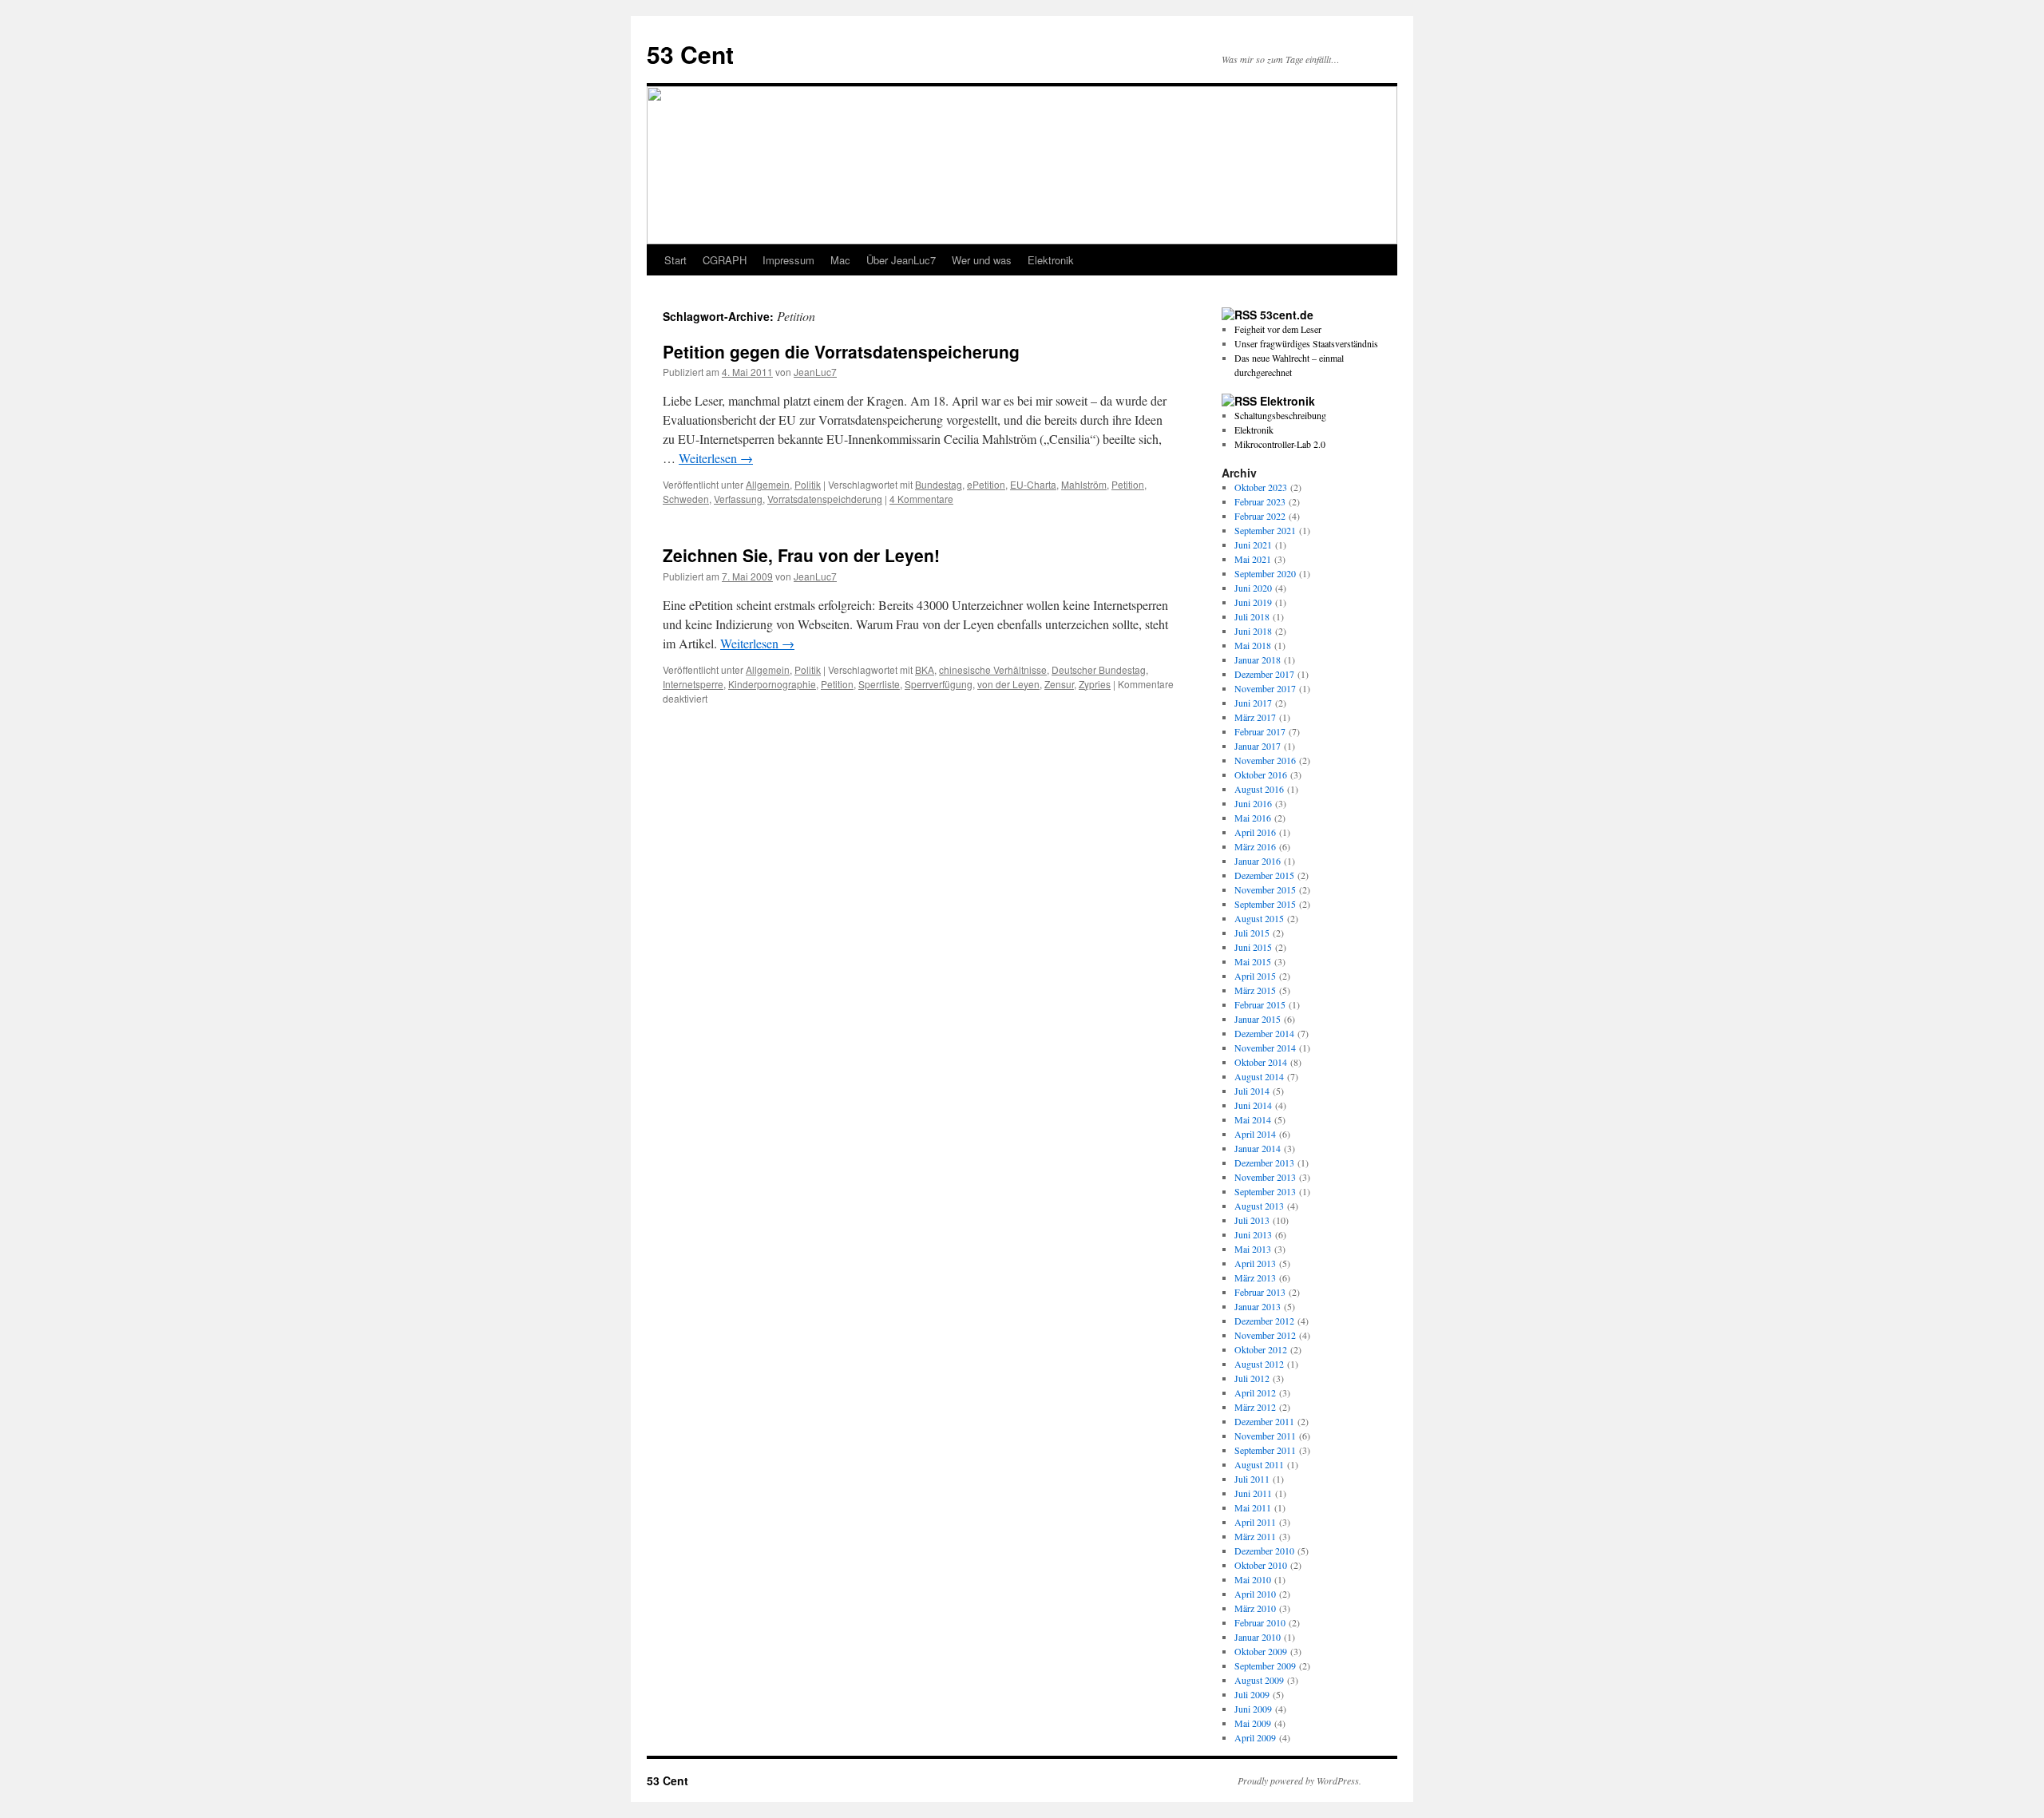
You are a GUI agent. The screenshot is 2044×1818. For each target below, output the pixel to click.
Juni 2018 (1253, 631)
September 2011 (1265, 1450)
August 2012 (1259, 1364)
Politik (808, 484)
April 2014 (1255, 1134)
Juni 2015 (1253, 947)
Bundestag (939, 484)
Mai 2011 (1253, 1507)
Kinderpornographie (772, 684)
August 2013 (1259, 1206)
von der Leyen (1008, 684)
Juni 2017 (1253, 703)
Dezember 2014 (1264, 1033)
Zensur (1059, 684)
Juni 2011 (1253, 1493)
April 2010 (1255, 1594)
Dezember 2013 (1264, 1162)
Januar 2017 (1258, 746)
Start (675, 260)
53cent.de (1287, 315)
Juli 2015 (1252, 933)
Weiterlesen (716, 458)
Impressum (788, 260)
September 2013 (1265, 1191)
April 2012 (1255, 1392)
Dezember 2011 (1264, 1421)
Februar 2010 (1260, 1622)
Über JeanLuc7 (901, 260)
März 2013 (1255, 1277)
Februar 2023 (1260, 501)
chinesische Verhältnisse (993, 669)
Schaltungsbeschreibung (1280, 415)
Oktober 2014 (1261, 1062)
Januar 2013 (1258, 1306)
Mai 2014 (1253, 1119)
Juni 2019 (1253, 602)
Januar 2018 (1258, 659)
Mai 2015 (1253, 961)
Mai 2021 (1253, 559)
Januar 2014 (1258, 1148)
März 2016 (1255, 846)
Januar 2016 (1258, 861)
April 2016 (1255, 832)
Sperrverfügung (939, 684)
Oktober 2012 (1261, 1349)
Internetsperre (693, 684)
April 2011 (1255, 1522)
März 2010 (1255, 1608)
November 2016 (1265, 760)
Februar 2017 (1260, 731)
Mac (840, 260)
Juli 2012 (1252, 1378)
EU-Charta (1033, 484)
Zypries (1095, 684)
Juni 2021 (1253, 545)
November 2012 (1265, 1335)
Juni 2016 (1253, 803)
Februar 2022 (1260, 516)
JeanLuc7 (815, 372)
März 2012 (1255, 1407)
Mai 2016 (1253, 818)
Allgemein (768, 484)
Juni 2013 (1253, 1234)
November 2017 (1265, 688)
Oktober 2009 (1261, 1651)
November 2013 (1265, 1177)
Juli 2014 (1252, 1091)
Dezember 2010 (1264, 1551)
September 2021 (1265, 530)
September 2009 (1265, 1666)
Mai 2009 (1253, 1723)
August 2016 (1259, 789)
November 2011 (1265, 1436)
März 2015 (1255, 990)
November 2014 (1265, 1048)
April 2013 (1255, 1263)
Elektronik (1051, 260)
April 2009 (1255, 1737)
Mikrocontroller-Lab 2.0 (1280, 444)
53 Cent (690, 54)
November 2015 (1265, 889)
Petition (1128, 484)
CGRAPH (725, 260)
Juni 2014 (1253, 1105)
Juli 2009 (1252, 1694)
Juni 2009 (1253, 1709)
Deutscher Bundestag (1099, 669)
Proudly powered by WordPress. (1299, 1780)
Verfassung (738, 499)
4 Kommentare (921, 499)
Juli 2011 (1252, 1479)
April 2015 (1255, 976)
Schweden (686, 499)
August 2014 (1259, 1076)
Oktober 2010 (1261, 1565)
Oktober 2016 (1261, 774)
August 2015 (1259, 918)
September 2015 (1265, 904)
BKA (925, 669)
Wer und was (982, 260)
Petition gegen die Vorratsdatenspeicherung (841, 351)
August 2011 (1259, 1464)
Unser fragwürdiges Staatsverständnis (1306, 343)
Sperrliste (879, 684)
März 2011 (1255, 1536)
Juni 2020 (1253, 588)
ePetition (986, 484)
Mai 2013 (1253, 1249)
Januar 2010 (1258, 1637)
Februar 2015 (1260, 1004)
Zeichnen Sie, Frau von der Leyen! (801, 555)
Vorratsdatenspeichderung (825, 499)
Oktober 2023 (1261, 487)
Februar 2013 (1260, 1292)
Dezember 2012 (1264, 1321)
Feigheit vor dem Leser (1278, 329)
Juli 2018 (1252, 616)
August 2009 (1259, 1680)
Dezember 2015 (1264, 875)
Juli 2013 (1252, 1220)
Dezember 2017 (1264, 674)
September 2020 (1265, 573)
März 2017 (1255, 717)
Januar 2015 (1258, 1019)
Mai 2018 (1253, 645)
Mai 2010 (1253, 1579)
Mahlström (1084, 484)
